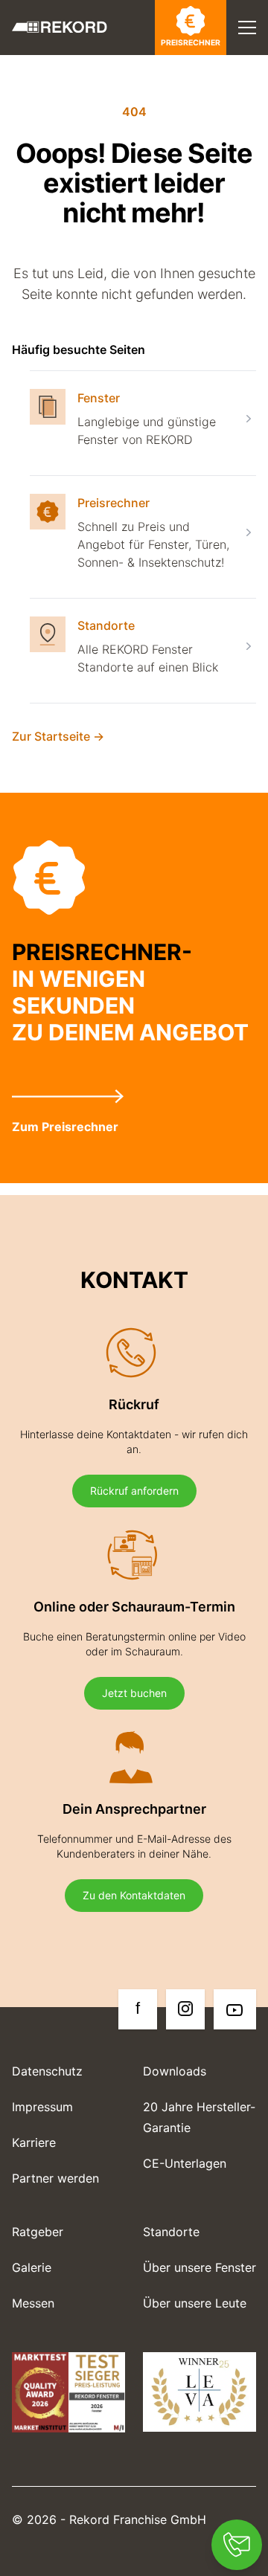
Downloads (175, 2071)
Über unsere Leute (195, 2303)
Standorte (106, 625)
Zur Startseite (58, 736)
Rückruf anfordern (134, 1491)
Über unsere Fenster (200, 2267)
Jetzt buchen (134, 1693)
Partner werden (55, 2178)
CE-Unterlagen (185, 2163)
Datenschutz (47, 2071)
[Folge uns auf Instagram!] (185, 2009)
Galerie (32, 2267)
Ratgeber (38, 2232)
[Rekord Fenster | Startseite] (60, 27)
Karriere (34, 2142)
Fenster (99, 398)
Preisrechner (191, 43)
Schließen (189, 73)
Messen (33, 2303)
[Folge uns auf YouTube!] (235, 2009)
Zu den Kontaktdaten (134, 1895)
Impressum (42, 2107)
